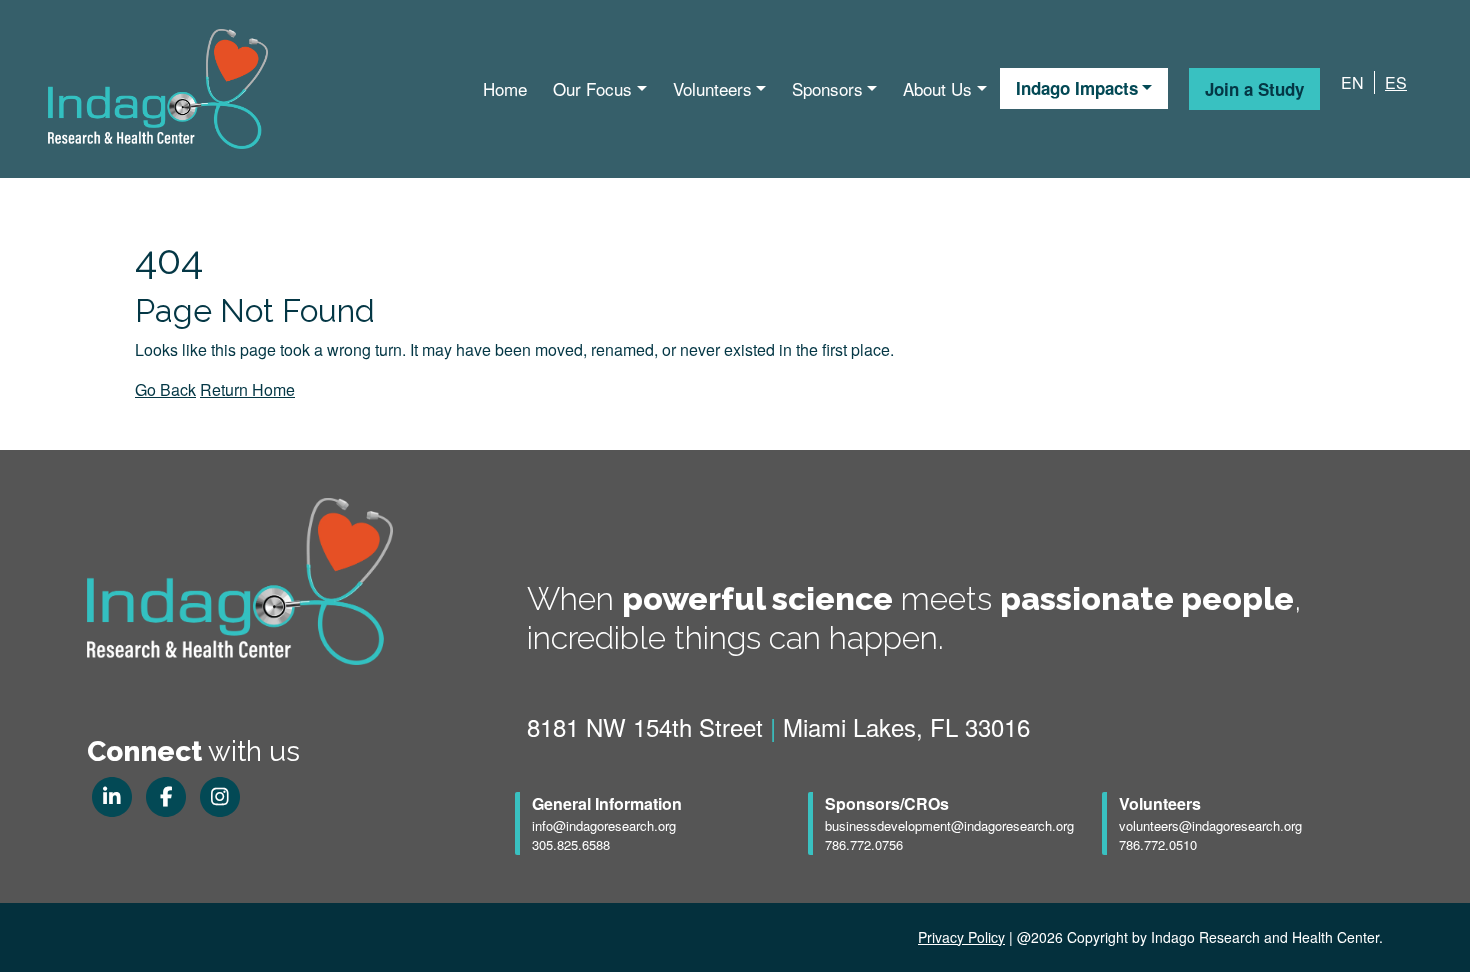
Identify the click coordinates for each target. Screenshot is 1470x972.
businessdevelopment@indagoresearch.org (949, 825)
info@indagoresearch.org (604, 825)
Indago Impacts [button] (1077, 88)
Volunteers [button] (712, 88)
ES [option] (1396, 82)
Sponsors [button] (827, 88)
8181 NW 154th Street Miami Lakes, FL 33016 (778, 726)
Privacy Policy (961, 937)
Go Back (165, 389)
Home (505, 88)
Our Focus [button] (592, 88)
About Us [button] (937, 88)
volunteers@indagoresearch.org (1210, 825)
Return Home (247, 389)
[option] (1390, 83)
